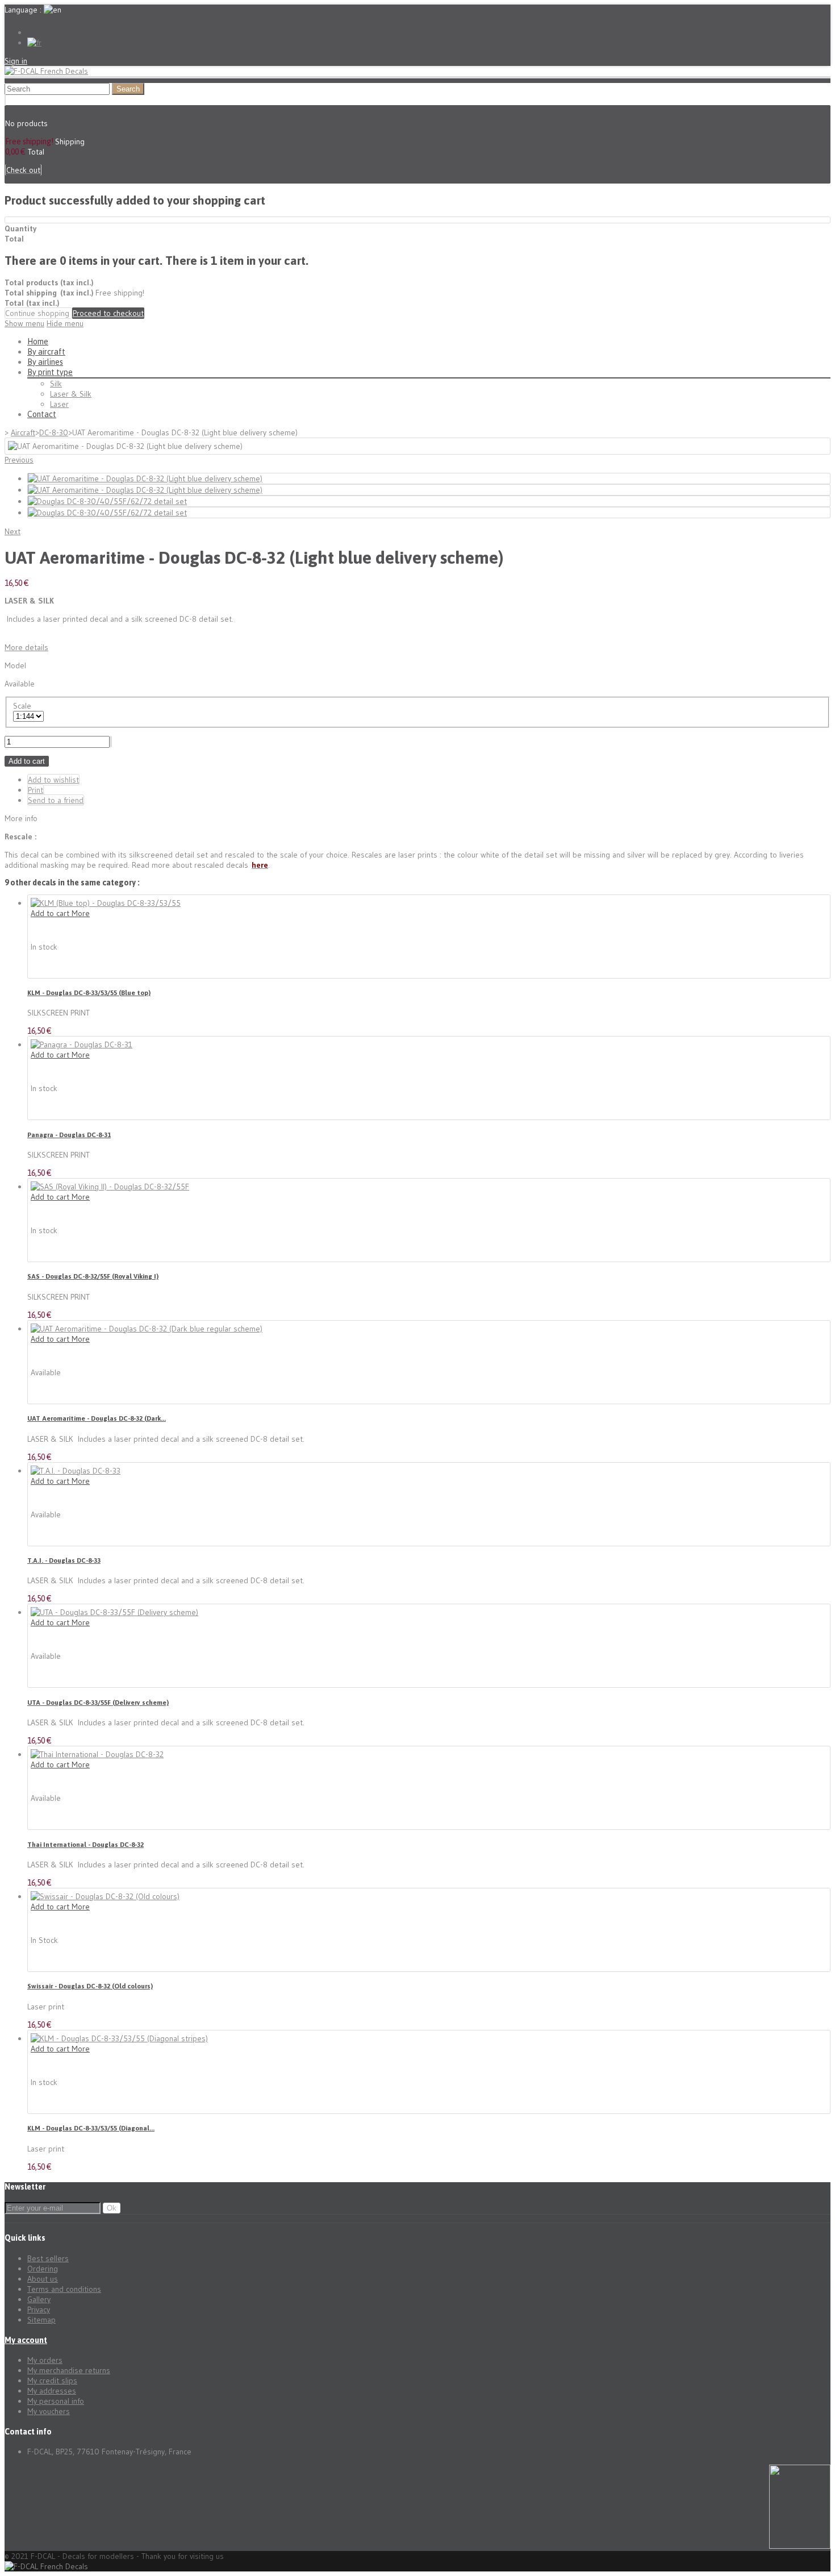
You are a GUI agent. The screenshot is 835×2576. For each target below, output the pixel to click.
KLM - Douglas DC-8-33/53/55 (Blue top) (89, 992)
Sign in (16, 61)
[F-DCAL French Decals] (46, 71)
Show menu (24, 323)
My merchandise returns (69, 2370)
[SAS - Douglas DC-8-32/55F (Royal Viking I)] (110, 1187)
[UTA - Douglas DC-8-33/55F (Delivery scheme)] (114, 1612)
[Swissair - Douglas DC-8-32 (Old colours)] (105, 1896)
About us (43, 2279)
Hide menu (65, 323)
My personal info (56, 2401)
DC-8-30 (54, 432)
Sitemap (41, 2320)
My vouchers (49, 2411)
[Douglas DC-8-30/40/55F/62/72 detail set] (107, 501)
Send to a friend (56, 800)
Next (12, 531)
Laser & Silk (71, 394)
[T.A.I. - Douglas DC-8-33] (76, 1471)
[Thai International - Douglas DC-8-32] (97, 1754)
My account (26, 2340)
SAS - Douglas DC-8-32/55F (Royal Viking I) (93, 1276)
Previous (19, 460)
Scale (24, 706)
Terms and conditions (64, 2289)
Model (15, 665)
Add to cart (27, 761)
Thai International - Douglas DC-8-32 (85, 1844)
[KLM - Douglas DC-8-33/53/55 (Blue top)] (106, 903)
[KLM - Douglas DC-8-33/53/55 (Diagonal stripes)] (119, 2038)
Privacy (39, 2309)
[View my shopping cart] (5, 100)
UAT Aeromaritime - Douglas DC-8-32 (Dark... (97, 1418)
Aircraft (23, 432)
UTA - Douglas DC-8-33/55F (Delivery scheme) (98, 1702)
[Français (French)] (34, 43)
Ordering (43, 2269)
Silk (56, 384)
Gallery (39, 2299)
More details (26, 647)
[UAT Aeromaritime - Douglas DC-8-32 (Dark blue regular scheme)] (147, 1329)
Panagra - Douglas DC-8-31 (69, 1135)
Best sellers (48, 2258)
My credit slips (52, 2381)
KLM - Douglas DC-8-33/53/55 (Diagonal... (91, 2128)
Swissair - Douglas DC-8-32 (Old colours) (90, 1986)
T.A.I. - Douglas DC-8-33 (64, 1560)
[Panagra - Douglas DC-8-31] (82, 1044)
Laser (59, 404)
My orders (45, 2360)
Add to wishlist (53, 780)
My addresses (52, 2391)
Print (36, 790)
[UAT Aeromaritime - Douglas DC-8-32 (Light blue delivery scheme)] (145, 478)
